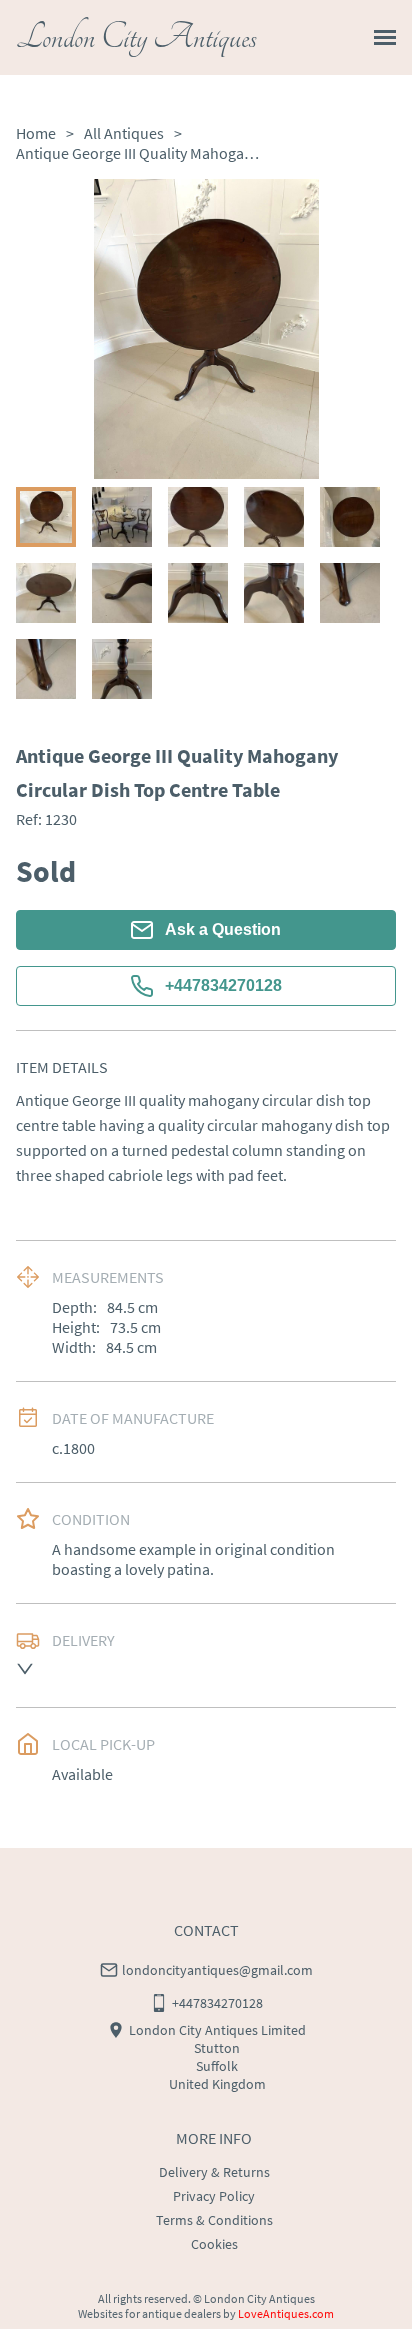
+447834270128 (223, 985)
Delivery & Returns (214, 2172)
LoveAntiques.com (286, 2313)
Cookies (214, 2244)
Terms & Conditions (214, 2220)
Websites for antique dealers (149, 2313)
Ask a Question (223, 929)
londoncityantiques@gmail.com (217, 1970)
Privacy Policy (214, 2196)
